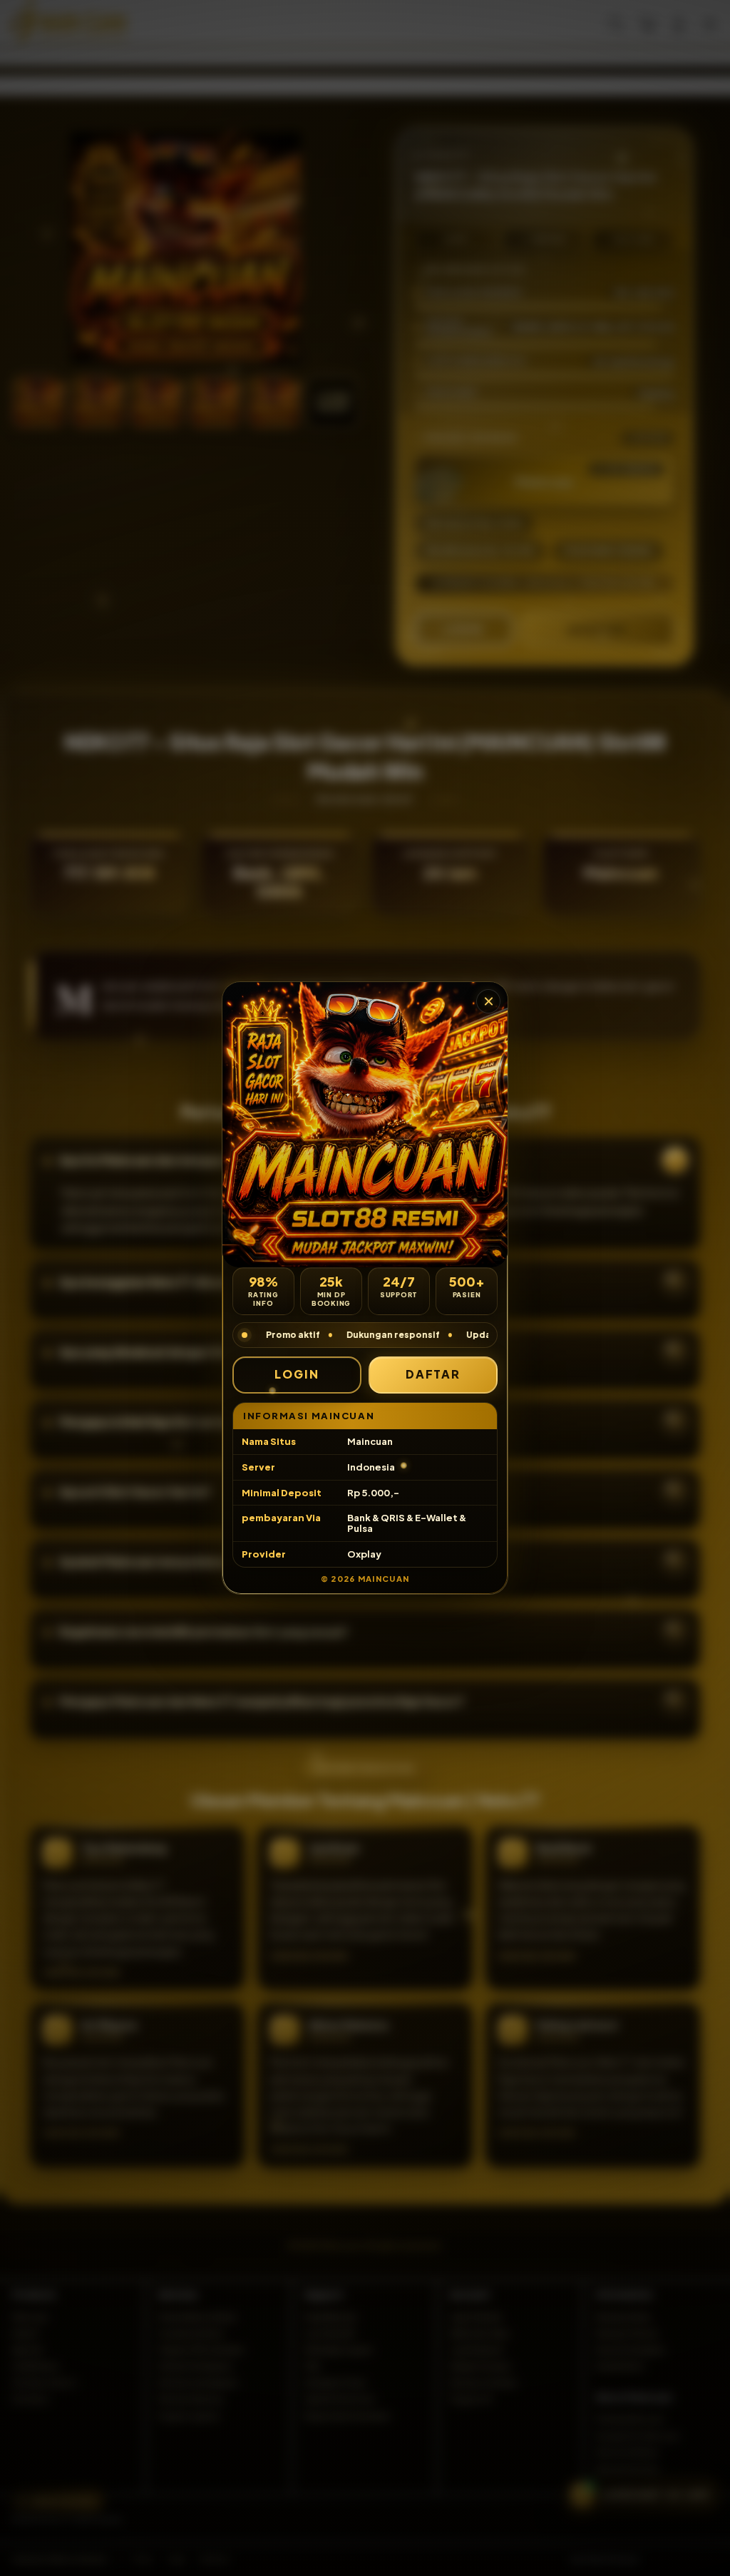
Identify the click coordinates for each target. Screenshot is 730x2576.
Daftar (433, 1374)
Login (297, 1374)
